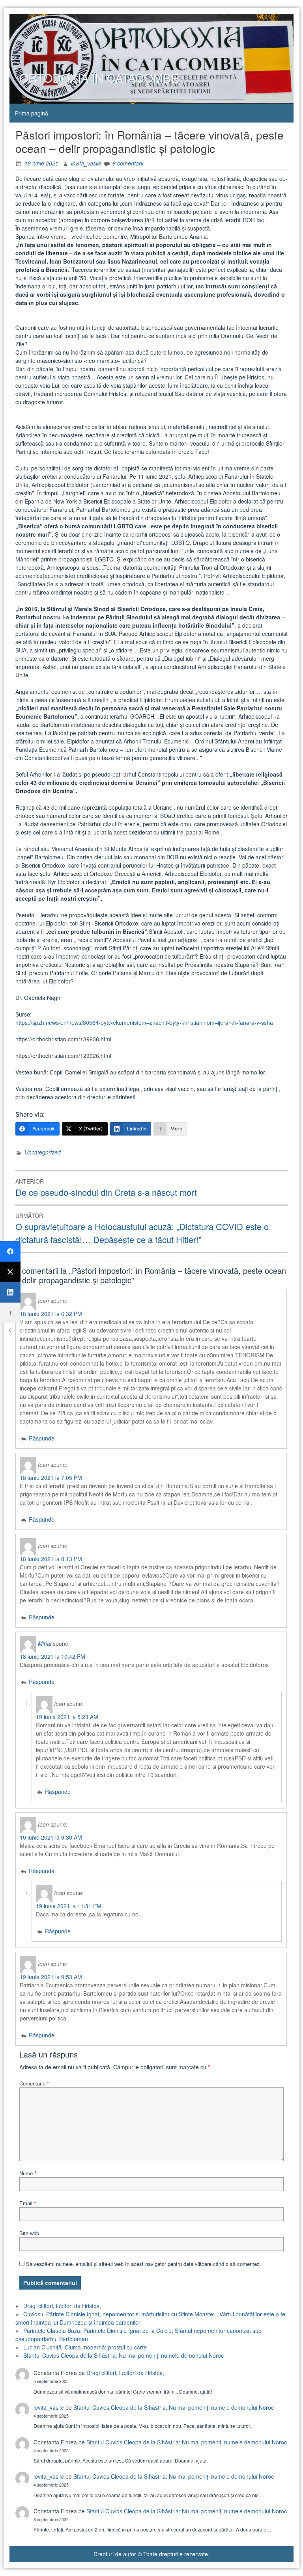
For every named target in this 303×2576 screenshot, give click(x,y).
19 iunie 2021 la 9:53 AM (51, 1977)
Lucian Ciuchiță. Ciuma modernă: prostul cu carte (85, 2347)
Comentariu (34, 2083)
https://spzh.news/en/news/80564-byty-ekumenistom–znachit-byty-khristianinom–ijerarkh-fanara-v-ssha (144, 1022)
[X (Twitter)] (10, 1272)
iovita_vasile (86, 163)
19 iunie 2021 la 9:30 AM (51, 1837)
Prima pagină (32, 113)
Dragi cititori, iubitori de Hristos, (62, 2306)
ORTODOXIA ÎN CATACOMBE (99, 78)
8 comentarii (128, 163)
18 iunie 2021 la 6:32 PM (51, 1314)
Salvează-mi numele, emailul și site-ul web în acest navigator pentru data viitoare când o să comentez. (144, 2264)
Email (28, 2203)
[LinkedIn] (10, 1292)
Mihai (45, 1643)
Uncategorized (43, 1152)
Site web (29, 2233)
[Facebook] (10, 1251)
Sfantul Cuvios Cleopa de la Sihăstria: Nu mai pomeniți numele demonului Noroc (123, 2355)
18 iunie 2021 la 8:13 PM (51, 1559)
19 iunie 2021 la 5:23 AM (67, 1717)
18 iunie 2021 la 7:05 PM (51, 1478)
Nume (28, 2173)
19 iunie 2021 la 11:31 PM (69, 1906)
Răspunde (42, 1438)
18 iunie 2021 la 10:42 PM (52, 1656)
